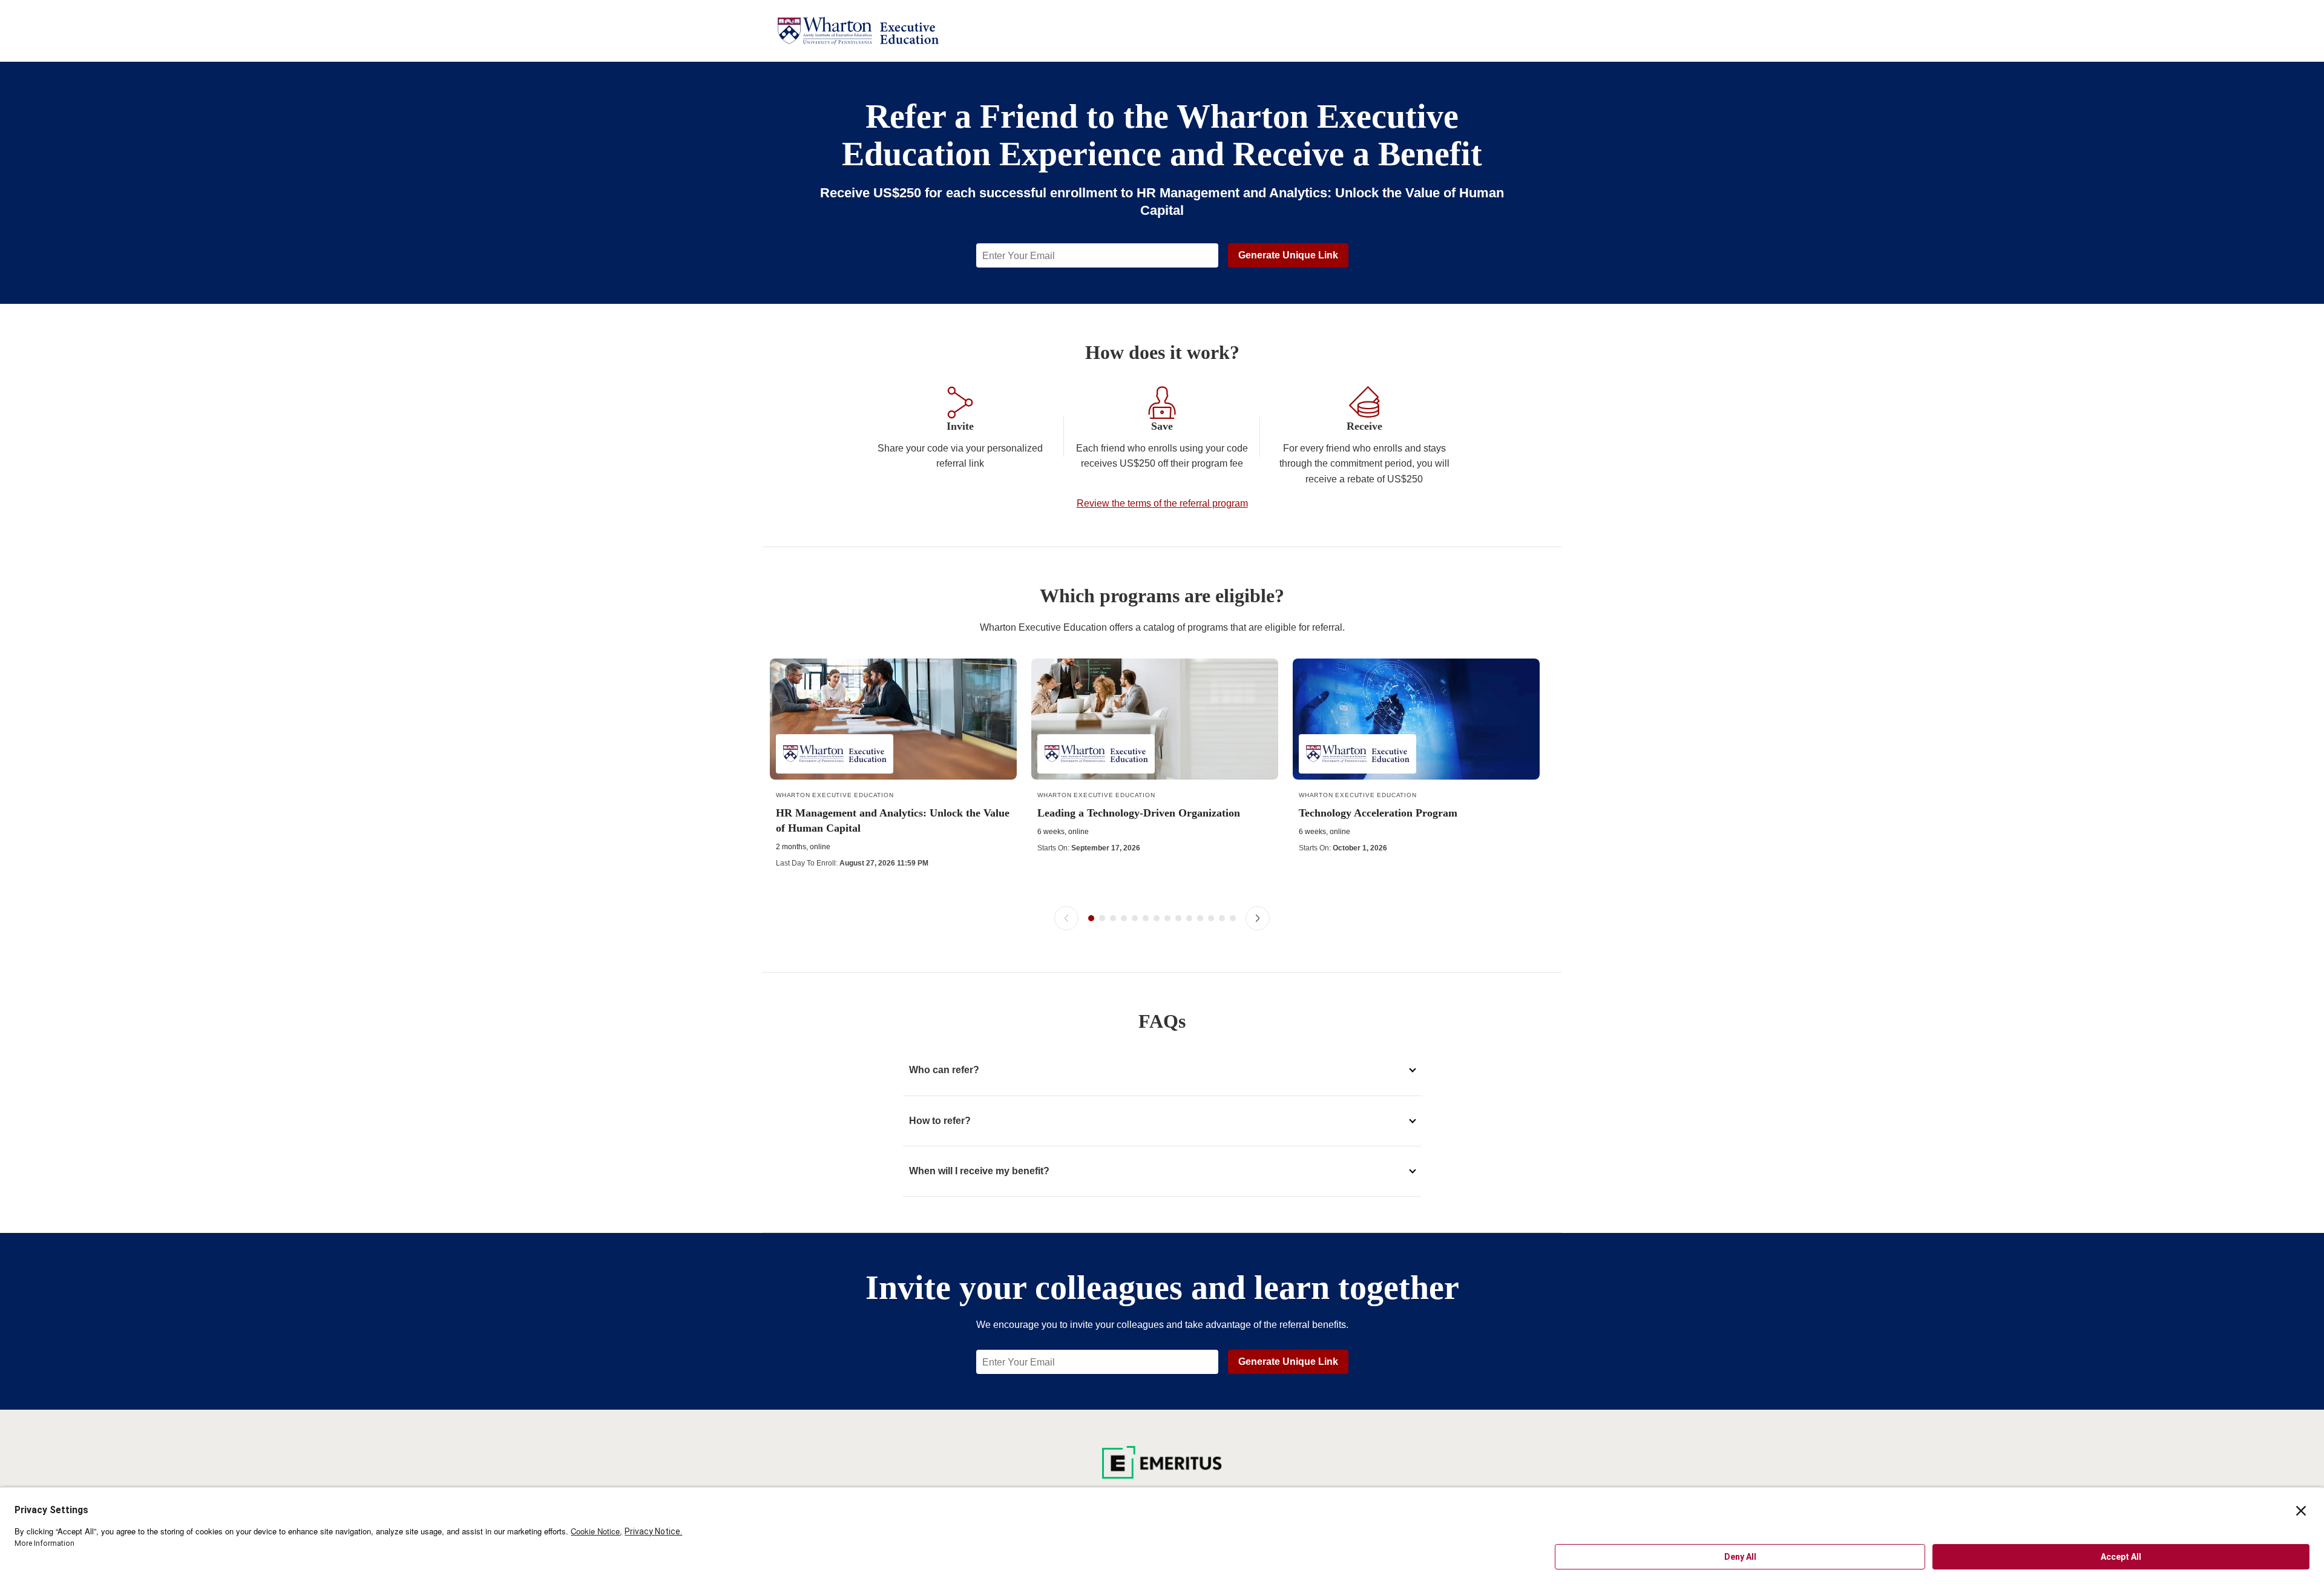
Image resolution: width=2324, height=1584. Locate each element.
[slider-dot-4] (1124, 918)
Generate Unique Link (1288, 255)
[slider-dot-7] (1157, 918)
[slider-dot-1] (1091, 918)
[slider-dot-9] (1178, 918)
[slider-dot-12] (1211, 918)
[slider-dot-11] (1200, 918)
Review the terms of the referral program (1162, 503)
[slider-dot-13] (1222, 918)
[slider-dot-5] (1135, 918)
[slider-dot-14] (1233, 918)
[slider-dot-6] (1146, 918)
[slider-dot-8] (1167, 918)
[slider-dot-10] (1189, 918)
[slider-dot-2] (1102, 918)
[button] (1066, 918)
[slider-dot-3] (1113, 918)
